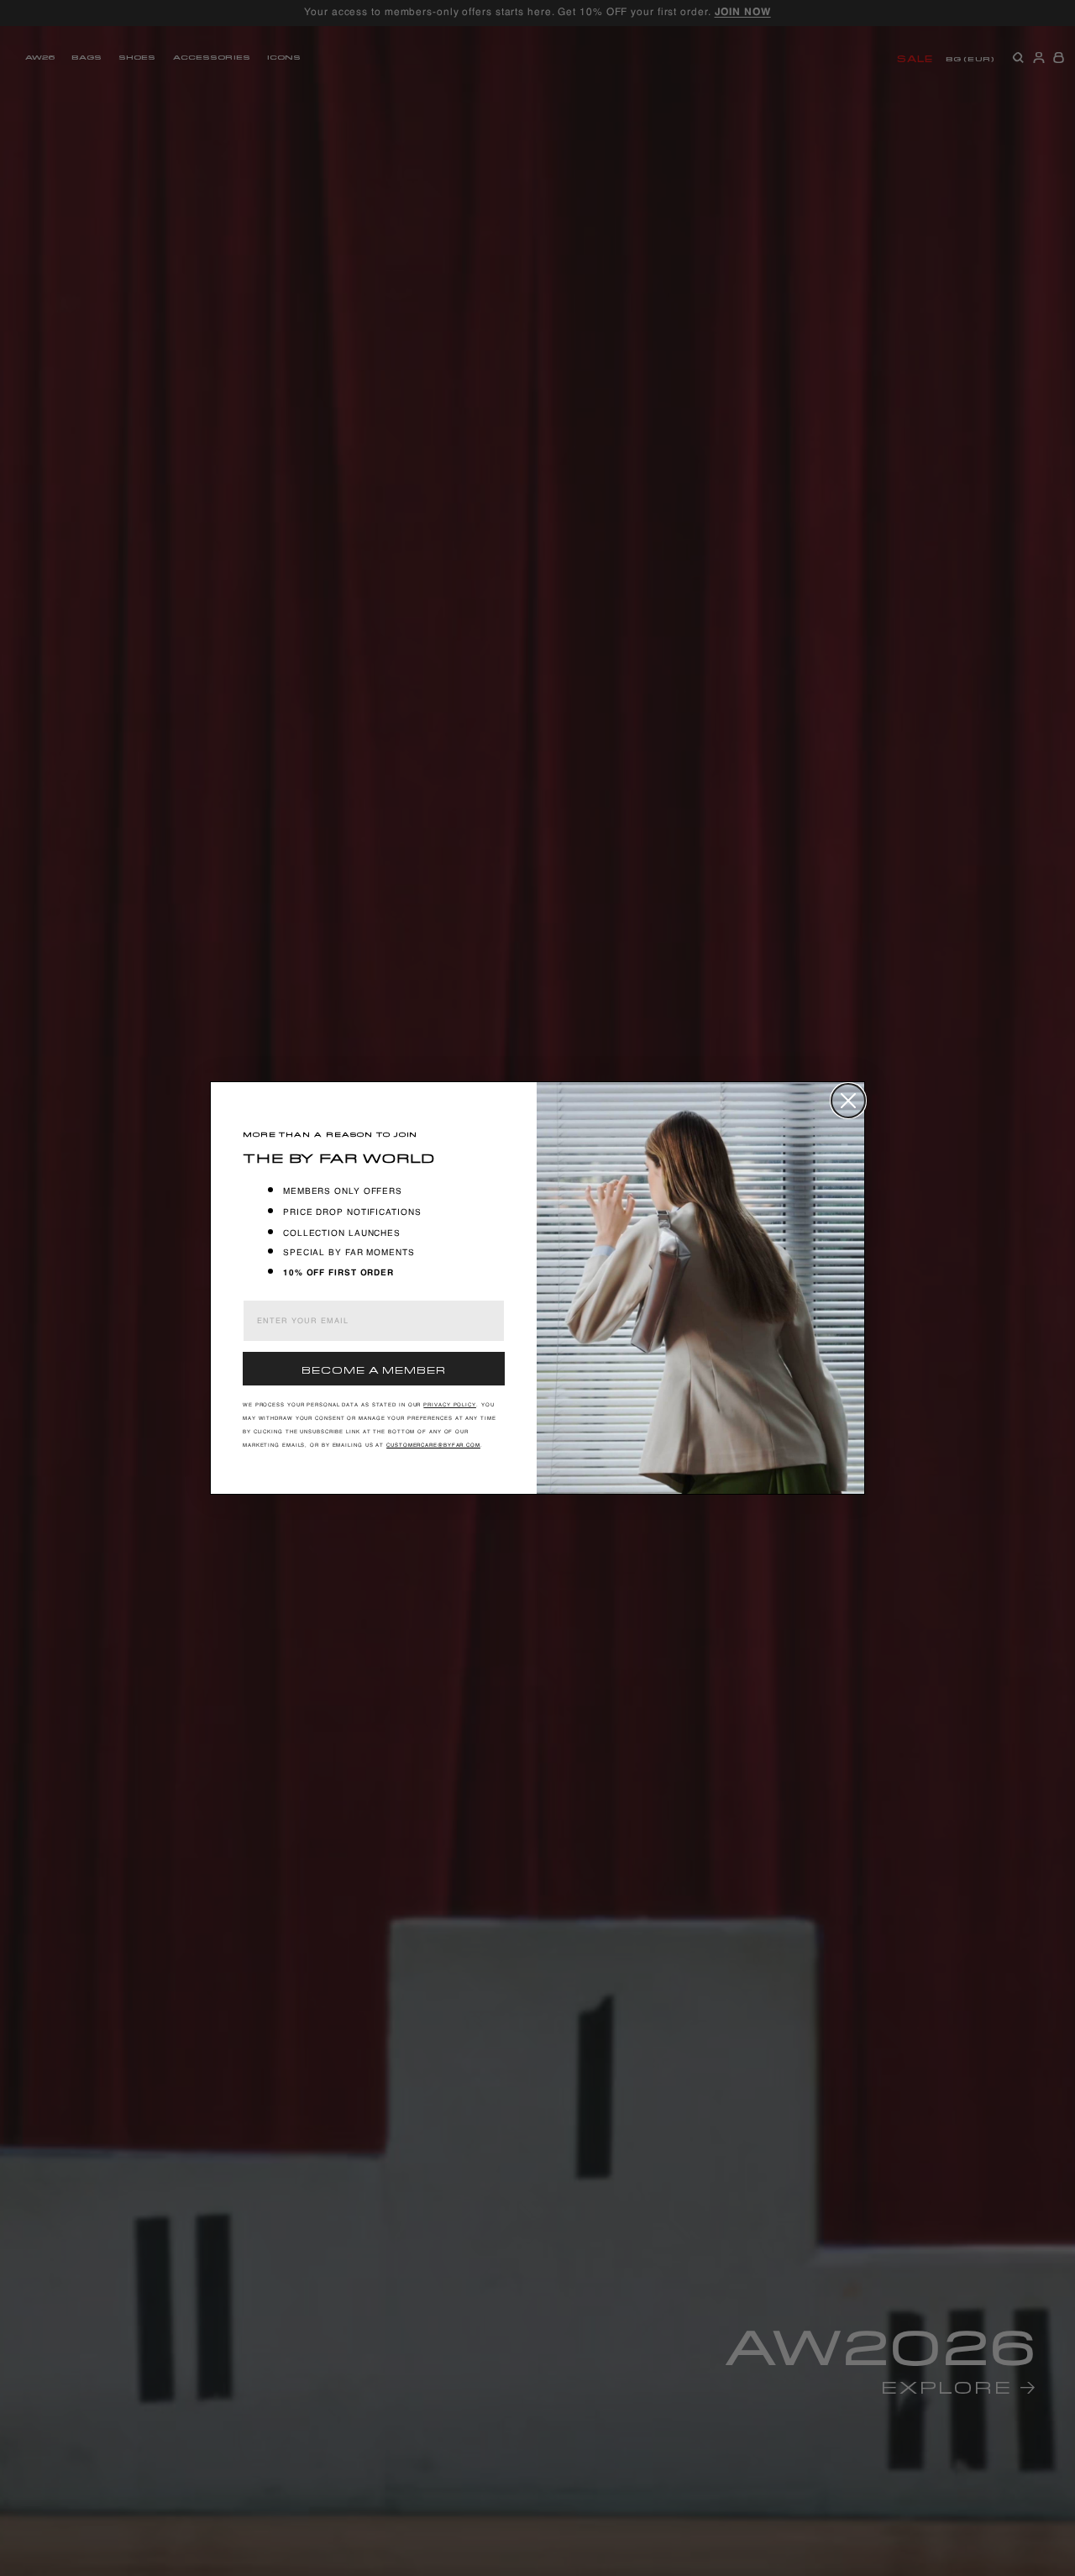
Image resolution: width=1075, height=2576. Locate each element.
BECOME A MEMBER (374, 1368)
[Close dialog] (848, 1101)
